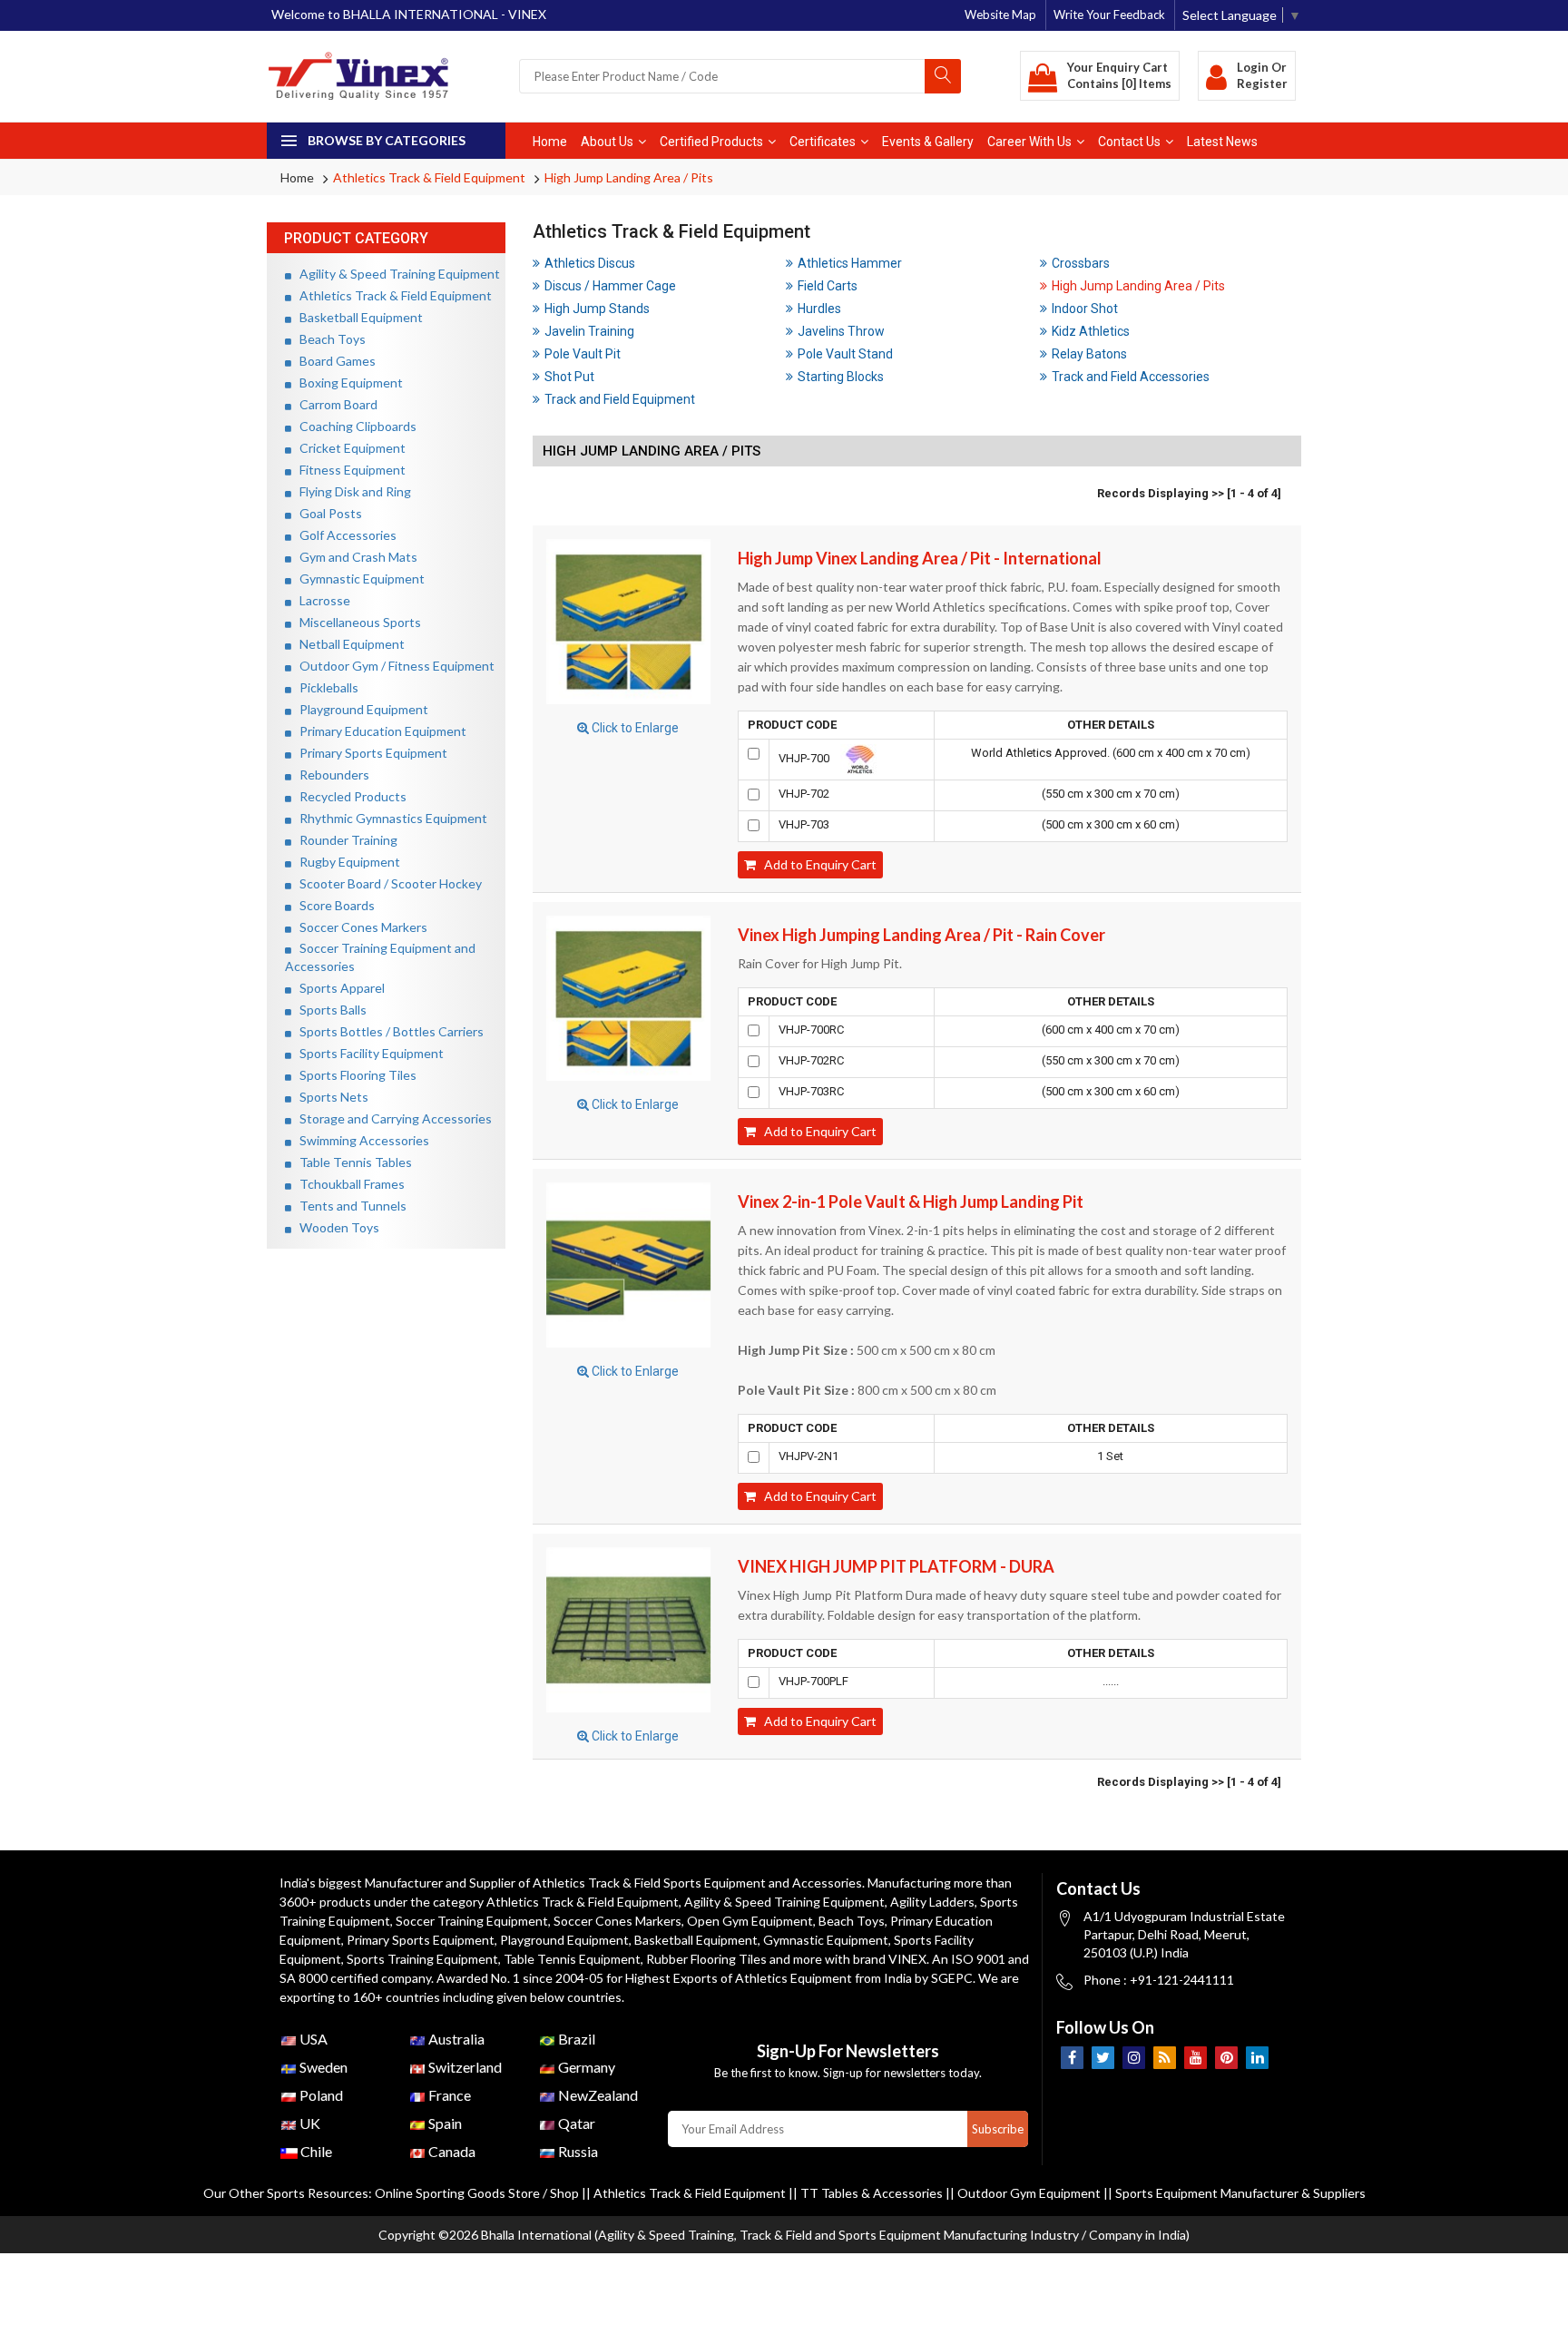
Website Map (1000, 15)
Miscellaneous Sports (356, 622)
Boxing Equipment (347, 382)
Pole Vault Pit (583, 354)
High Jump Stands (597, 309)
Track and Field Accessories (1131, 377)
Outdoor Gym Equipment (1029, 2193)
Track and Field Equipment (620, 399)
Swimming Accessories (360, 1140)
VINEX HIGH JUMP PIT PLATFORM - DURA (896, 1566)
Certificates (823, 142)
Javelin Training (589, 331)
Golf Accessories (344, 535)
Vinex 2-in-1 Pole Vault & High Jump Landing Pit (911, 1201)
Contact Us (1129, 142)
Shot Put (569, 377)
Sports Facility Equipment (367, 1053)
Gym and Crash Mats (354, 557)
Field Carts (828, 286)
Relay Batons (1089, 354)
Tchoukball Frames (348, 1184)
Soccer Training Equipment (472, 1921)
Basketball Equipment (357, 317)
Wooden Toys (335, 1227)
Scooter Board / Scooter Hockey (387, 883)
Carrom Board (334, 404)
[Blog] (1165, 2058)
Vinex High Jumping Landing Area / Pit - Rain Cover (921, 935)
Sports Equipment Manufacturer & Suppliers (1240, 2193)
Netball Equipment (348, 644)
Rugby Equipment (346, 862)
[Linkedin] (1257, 2058)
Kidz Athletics (1091, 331)
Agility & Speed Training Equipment (396, 274)
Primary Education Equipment (379, 731)
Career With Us (1029, 142)
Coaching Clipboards (354, 426)
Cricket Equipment (348, 448)
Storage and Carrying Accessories (392, 1118)
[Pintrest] (1226, 2058)
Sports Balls (329, 1010)
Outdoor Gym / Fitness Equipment (393, 666)
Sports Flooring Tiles (354, 1075)
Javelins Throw (841, 331)
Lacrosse (321, 600)
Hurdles (819, 309)
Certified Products (711, 142)
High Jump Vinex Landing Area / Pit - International (920, 558)
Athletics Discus (590, 263)
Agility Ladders (932, 1902)
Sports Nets (330, 1097)
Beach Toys (328, 339)
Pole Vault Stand (845, 354)
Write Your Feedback (1109, 15)
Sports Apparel (338, 988)
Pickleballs (325, 687)
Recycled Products (349, 796)
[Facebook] (1072, 2058)
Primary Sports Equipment (369, 753)
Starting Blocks (841, 377)
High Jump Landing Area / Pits (629, 177)
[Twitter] (1103, 2058)
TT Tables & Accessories (872, 2193)
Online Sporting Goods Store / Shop (478, 2193)
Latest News (1222, 142)
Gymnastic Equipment (358, 579)
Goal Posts (327, 513)
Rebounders (330, 775)
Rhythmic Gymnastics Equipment (389, 818)
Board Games (333, 361)
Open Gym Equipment (750, 1921)
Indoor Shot (1085, 309)
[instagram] (1134, 2058)
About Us (607, 142)
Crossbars (1081, 263)
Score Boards (333, 905)
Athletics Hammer (850, 263)
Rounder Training (344, 840)
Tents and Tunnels (349, 1206)
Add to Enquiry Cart (816, 864)
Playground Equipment (360, 709)
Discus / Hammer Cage (610, 286)
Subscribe (998, 2129)
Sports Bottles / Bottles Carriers (387, 1031)
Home (550, 142)
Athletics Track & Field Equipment (429, 177)
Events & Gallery (928, 142)
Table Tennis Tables (352, 1162)
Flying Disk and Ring (351, 491)
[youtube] (1196, 2058)
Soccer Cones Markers (359, 927)
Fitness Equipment (348, 470)
